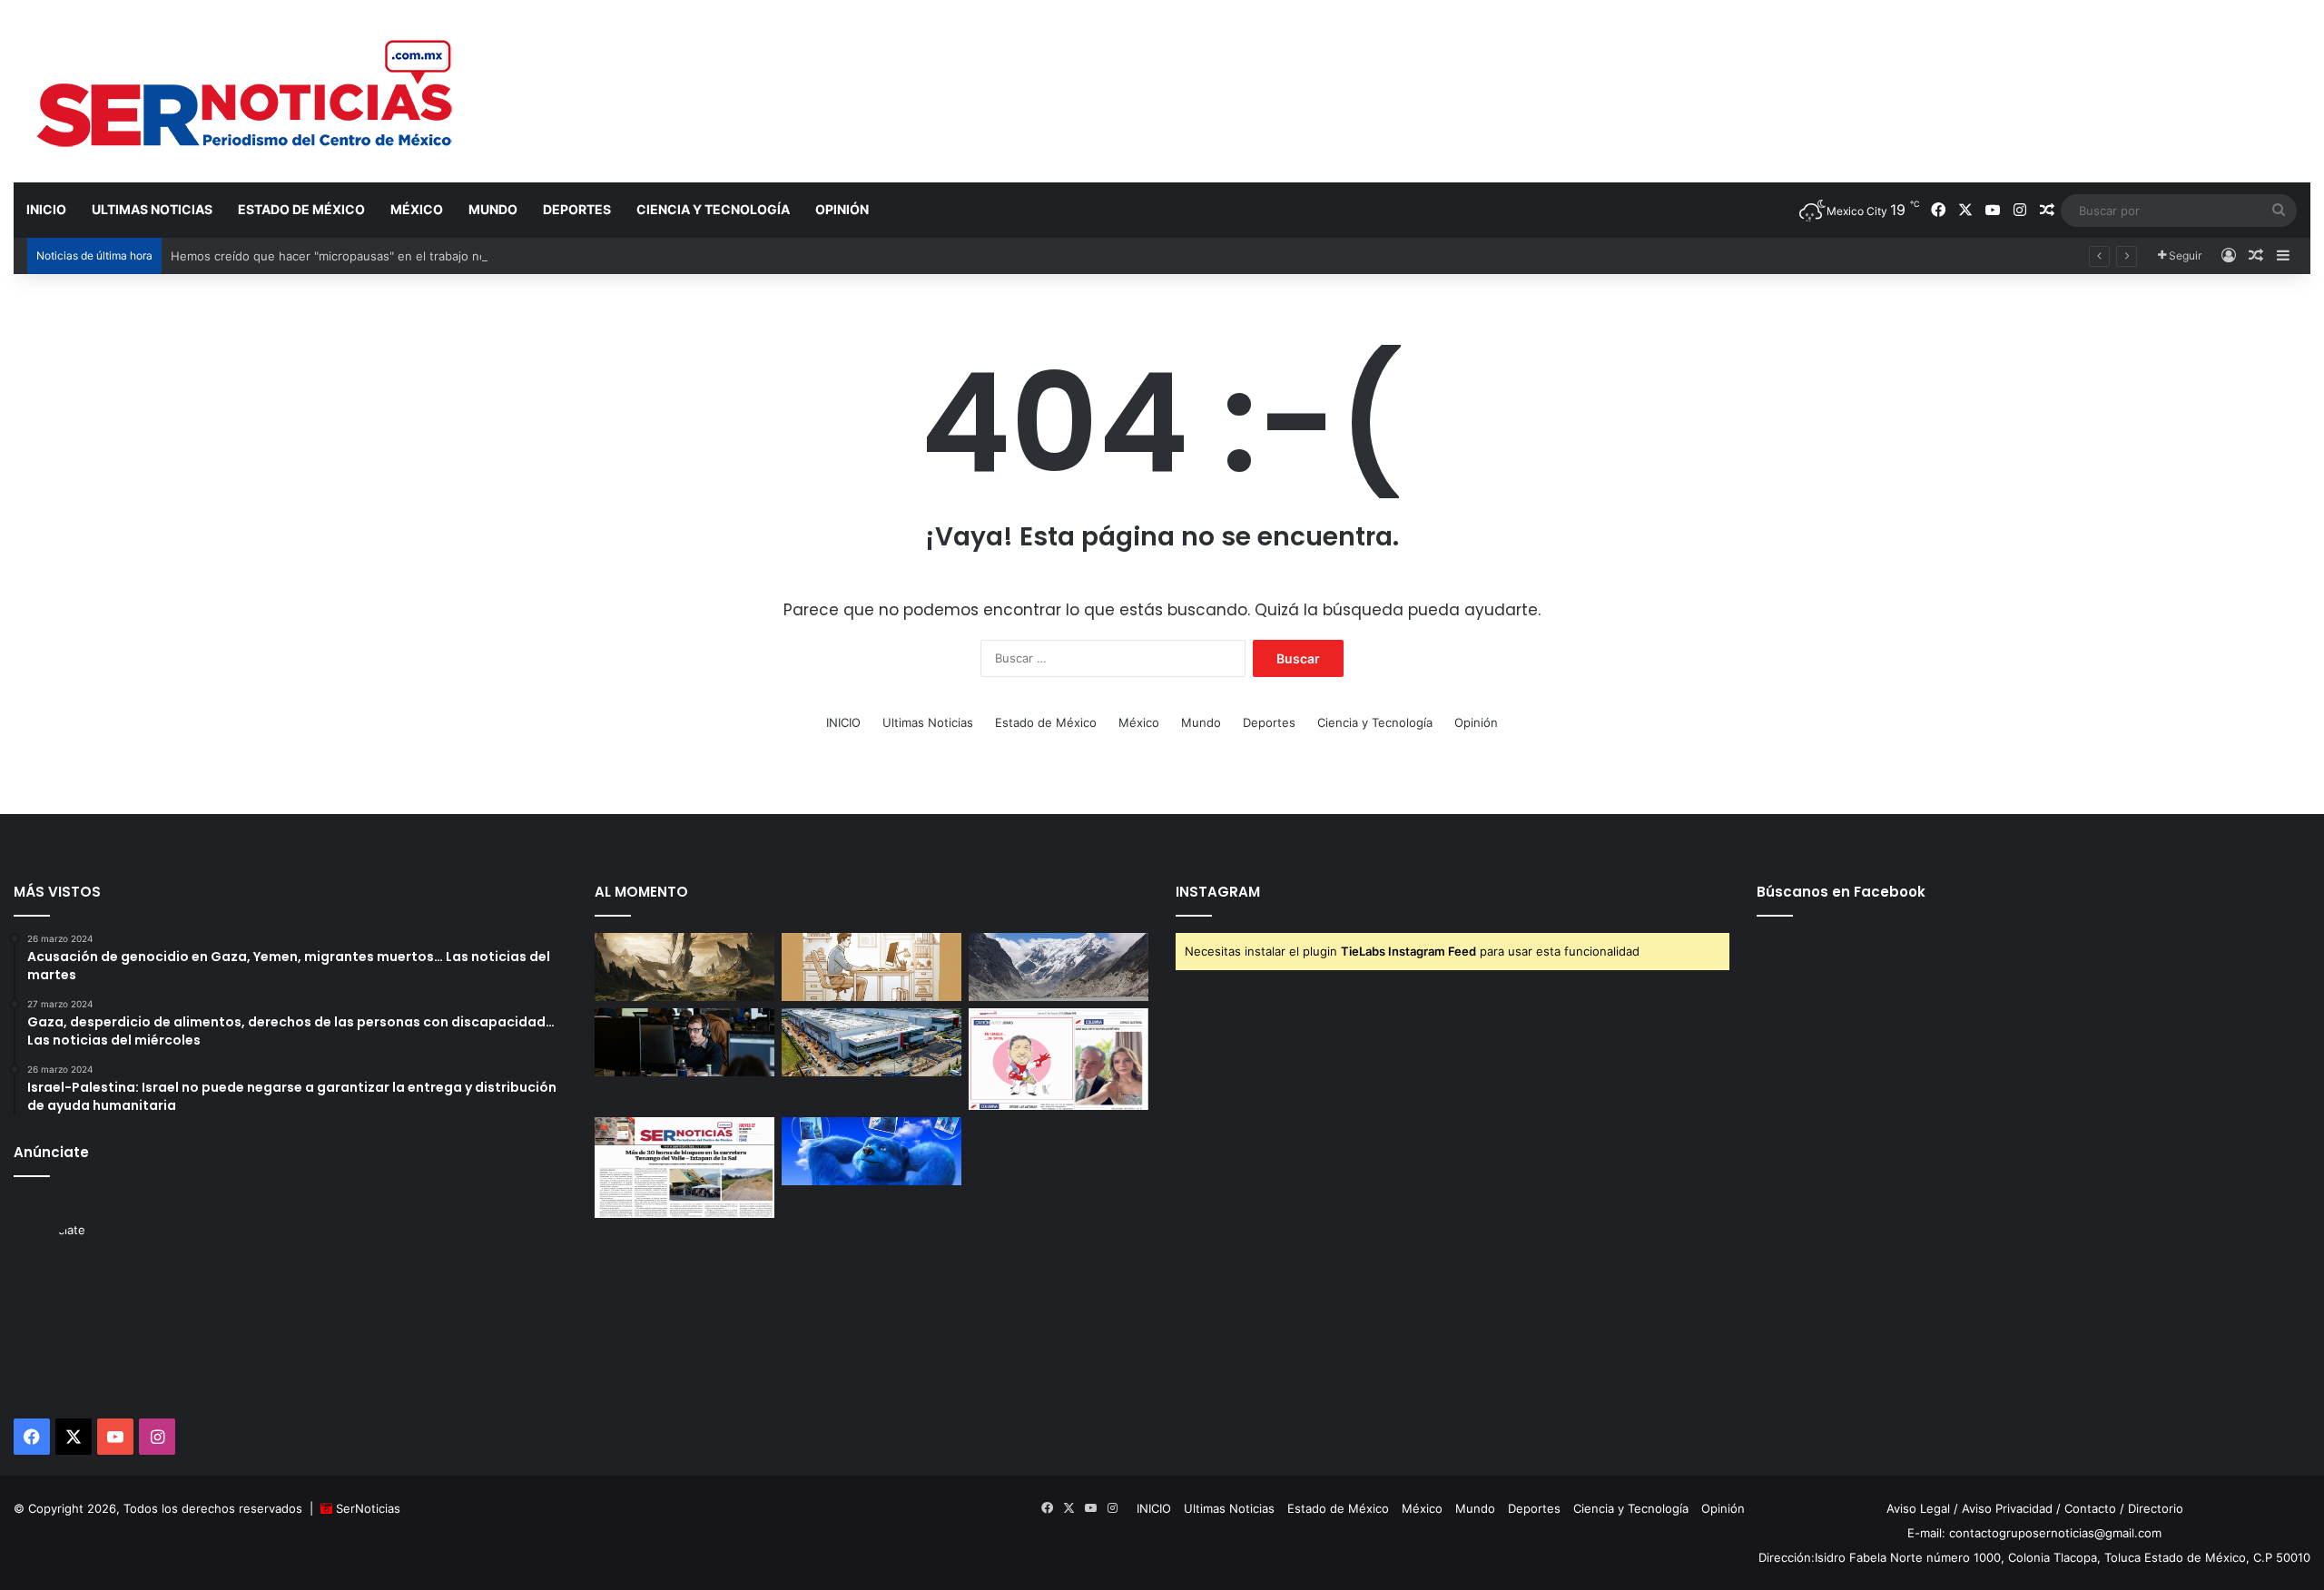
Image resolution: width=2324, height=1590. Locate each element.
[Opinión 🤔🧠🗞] (1059, 1059)
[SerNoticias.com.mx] (246, 91)
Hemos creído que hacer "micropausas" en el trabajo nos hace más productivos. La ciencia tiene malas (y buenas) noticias (517, 256)
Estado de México (301, 209)
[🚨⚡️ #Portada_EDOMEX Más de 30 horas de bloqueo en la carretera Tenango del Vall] (684, 1168)
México (417, 209)
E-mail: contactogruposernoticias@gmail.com (2034, 1533)
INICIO (46, 209)
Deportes (577, 209)
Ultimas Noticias (152, 209)
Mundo (493, 209)
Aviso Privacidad (2007, 1508)
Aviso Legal (1918, 1508)
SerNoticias (368, 1508)
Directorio (2156, 1508)
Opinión (842, 209)
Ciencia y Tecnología (713, 209)
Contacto (2090, 1508)
